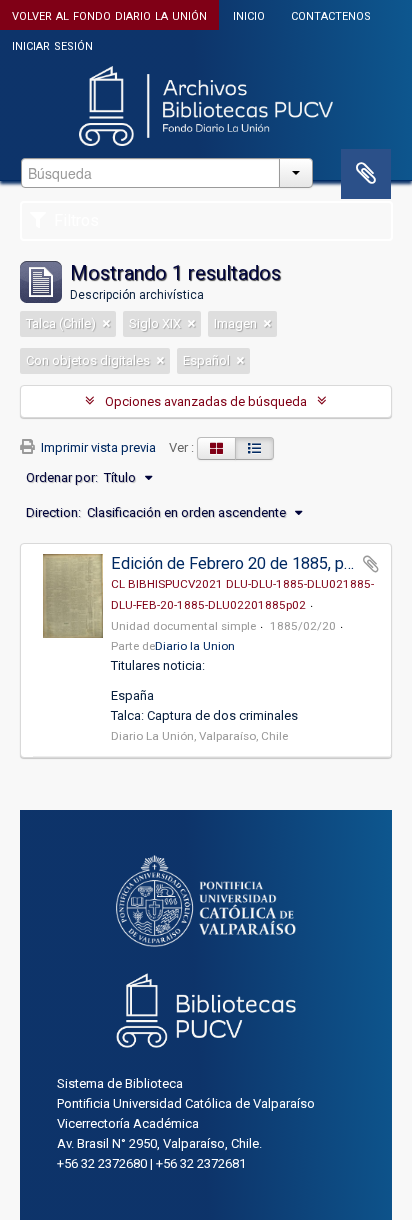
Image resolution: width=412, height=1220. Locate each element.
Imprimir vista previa (97, 447)
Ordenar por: (62, 477)
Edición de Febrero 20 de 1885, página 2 (252, 563)
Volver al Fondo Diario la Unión (109, 14)
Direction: (53, 512)
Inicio (249, 14)
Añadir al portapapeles (371, 564)
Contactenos (331, 14)
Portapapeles (366, 174)
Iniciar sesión (52, 44)
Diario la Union (195, 646)
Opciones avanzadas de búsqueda (206, 401)
